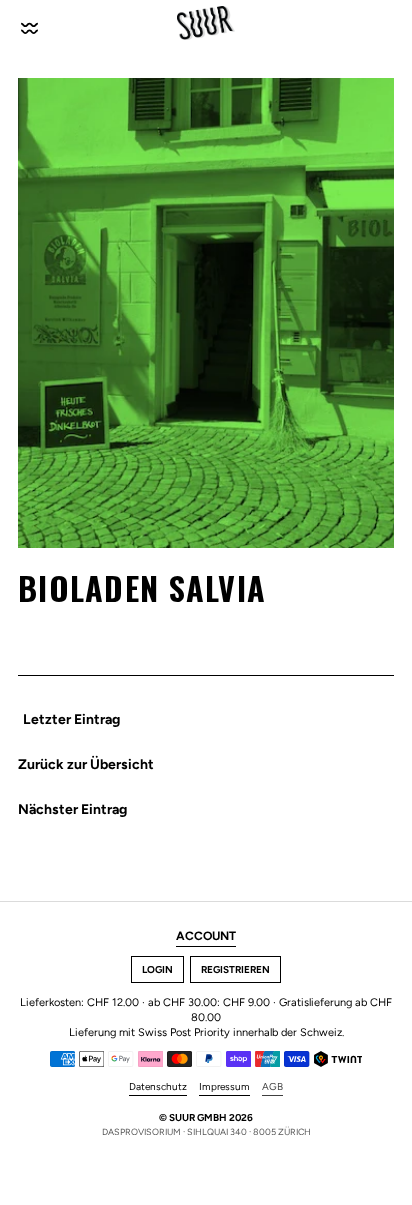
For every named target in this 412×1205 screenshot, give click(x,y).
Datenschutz (158, 1087)
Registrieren (235, 969)
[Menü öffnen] (31, 23)
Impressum (224, 1087)
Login (157, 969)
